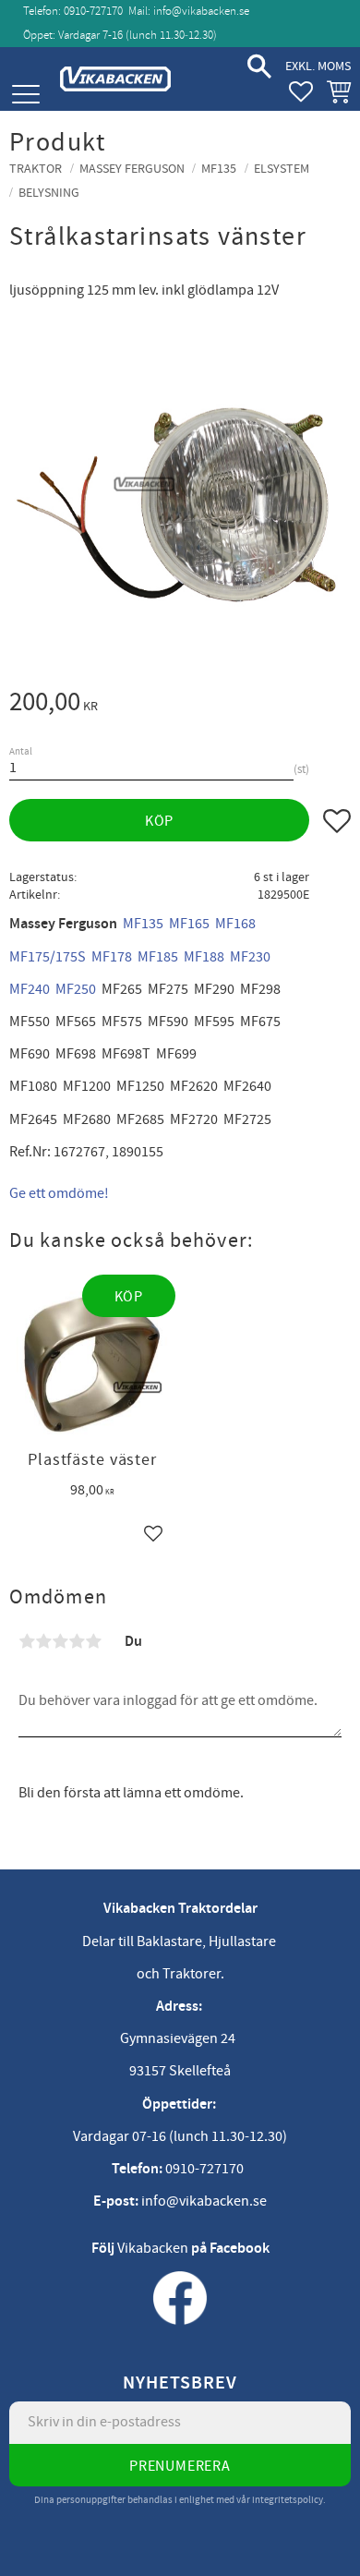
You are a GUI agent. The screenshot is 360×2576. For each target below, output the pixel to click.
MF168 (235, 924)
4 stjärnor (77, 1641)
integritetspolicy (288, 2500)
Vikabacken (153, 2248)
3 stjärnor (60, 1641)
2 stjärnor (43, 1641)
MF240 (30, 989)
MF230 (250, 957)
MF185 (158, 957)
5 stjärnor (93, 1641)
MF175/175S (48, 957)
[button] (25, 95)
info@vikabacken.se (201, 11)
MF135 (143, 924)
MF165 (189, 924)
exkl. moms (318, 66)
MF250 (76, 989)
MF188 (204, 957)
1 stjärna (27, 1641)
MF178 (112, 957)
